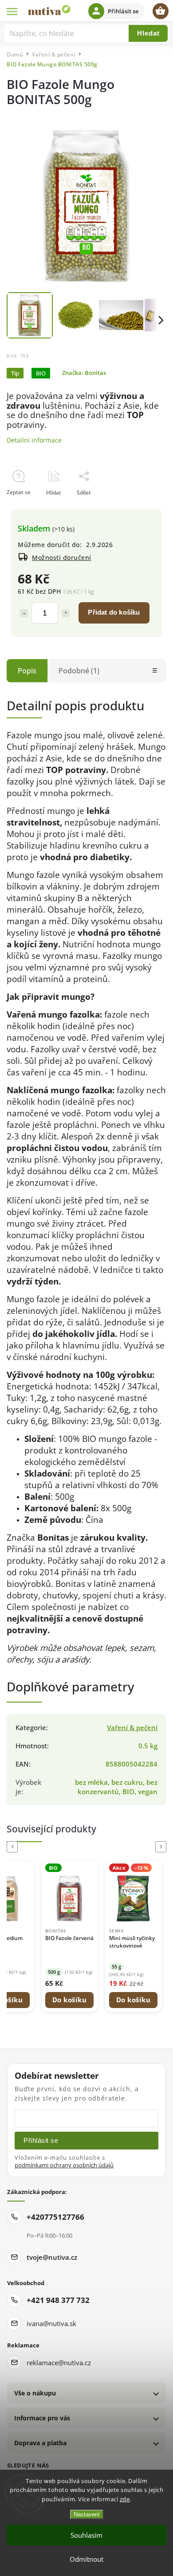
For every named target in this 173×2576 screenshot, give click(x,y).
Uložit (27, 509)
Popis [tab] (27, 671)
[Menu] (12, 11)
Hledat (148, 33)
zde (125, 2499)
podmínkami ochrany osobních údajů (64, 2165)
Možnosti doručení (62, 557)
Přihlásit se (41, 2140)
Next (162, 1847)
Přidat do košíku (114, 612)
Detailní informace (34, 440)
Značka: (84, 373)
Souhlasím (86, 2535)
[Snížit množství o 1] (24, 613)
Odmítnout (86, 2559)
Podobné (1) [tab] (79, 671)
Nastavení (87, 2514)
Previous (14, 1847)
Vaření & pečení (132, 1728)
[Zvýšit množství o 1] (66, 613)
